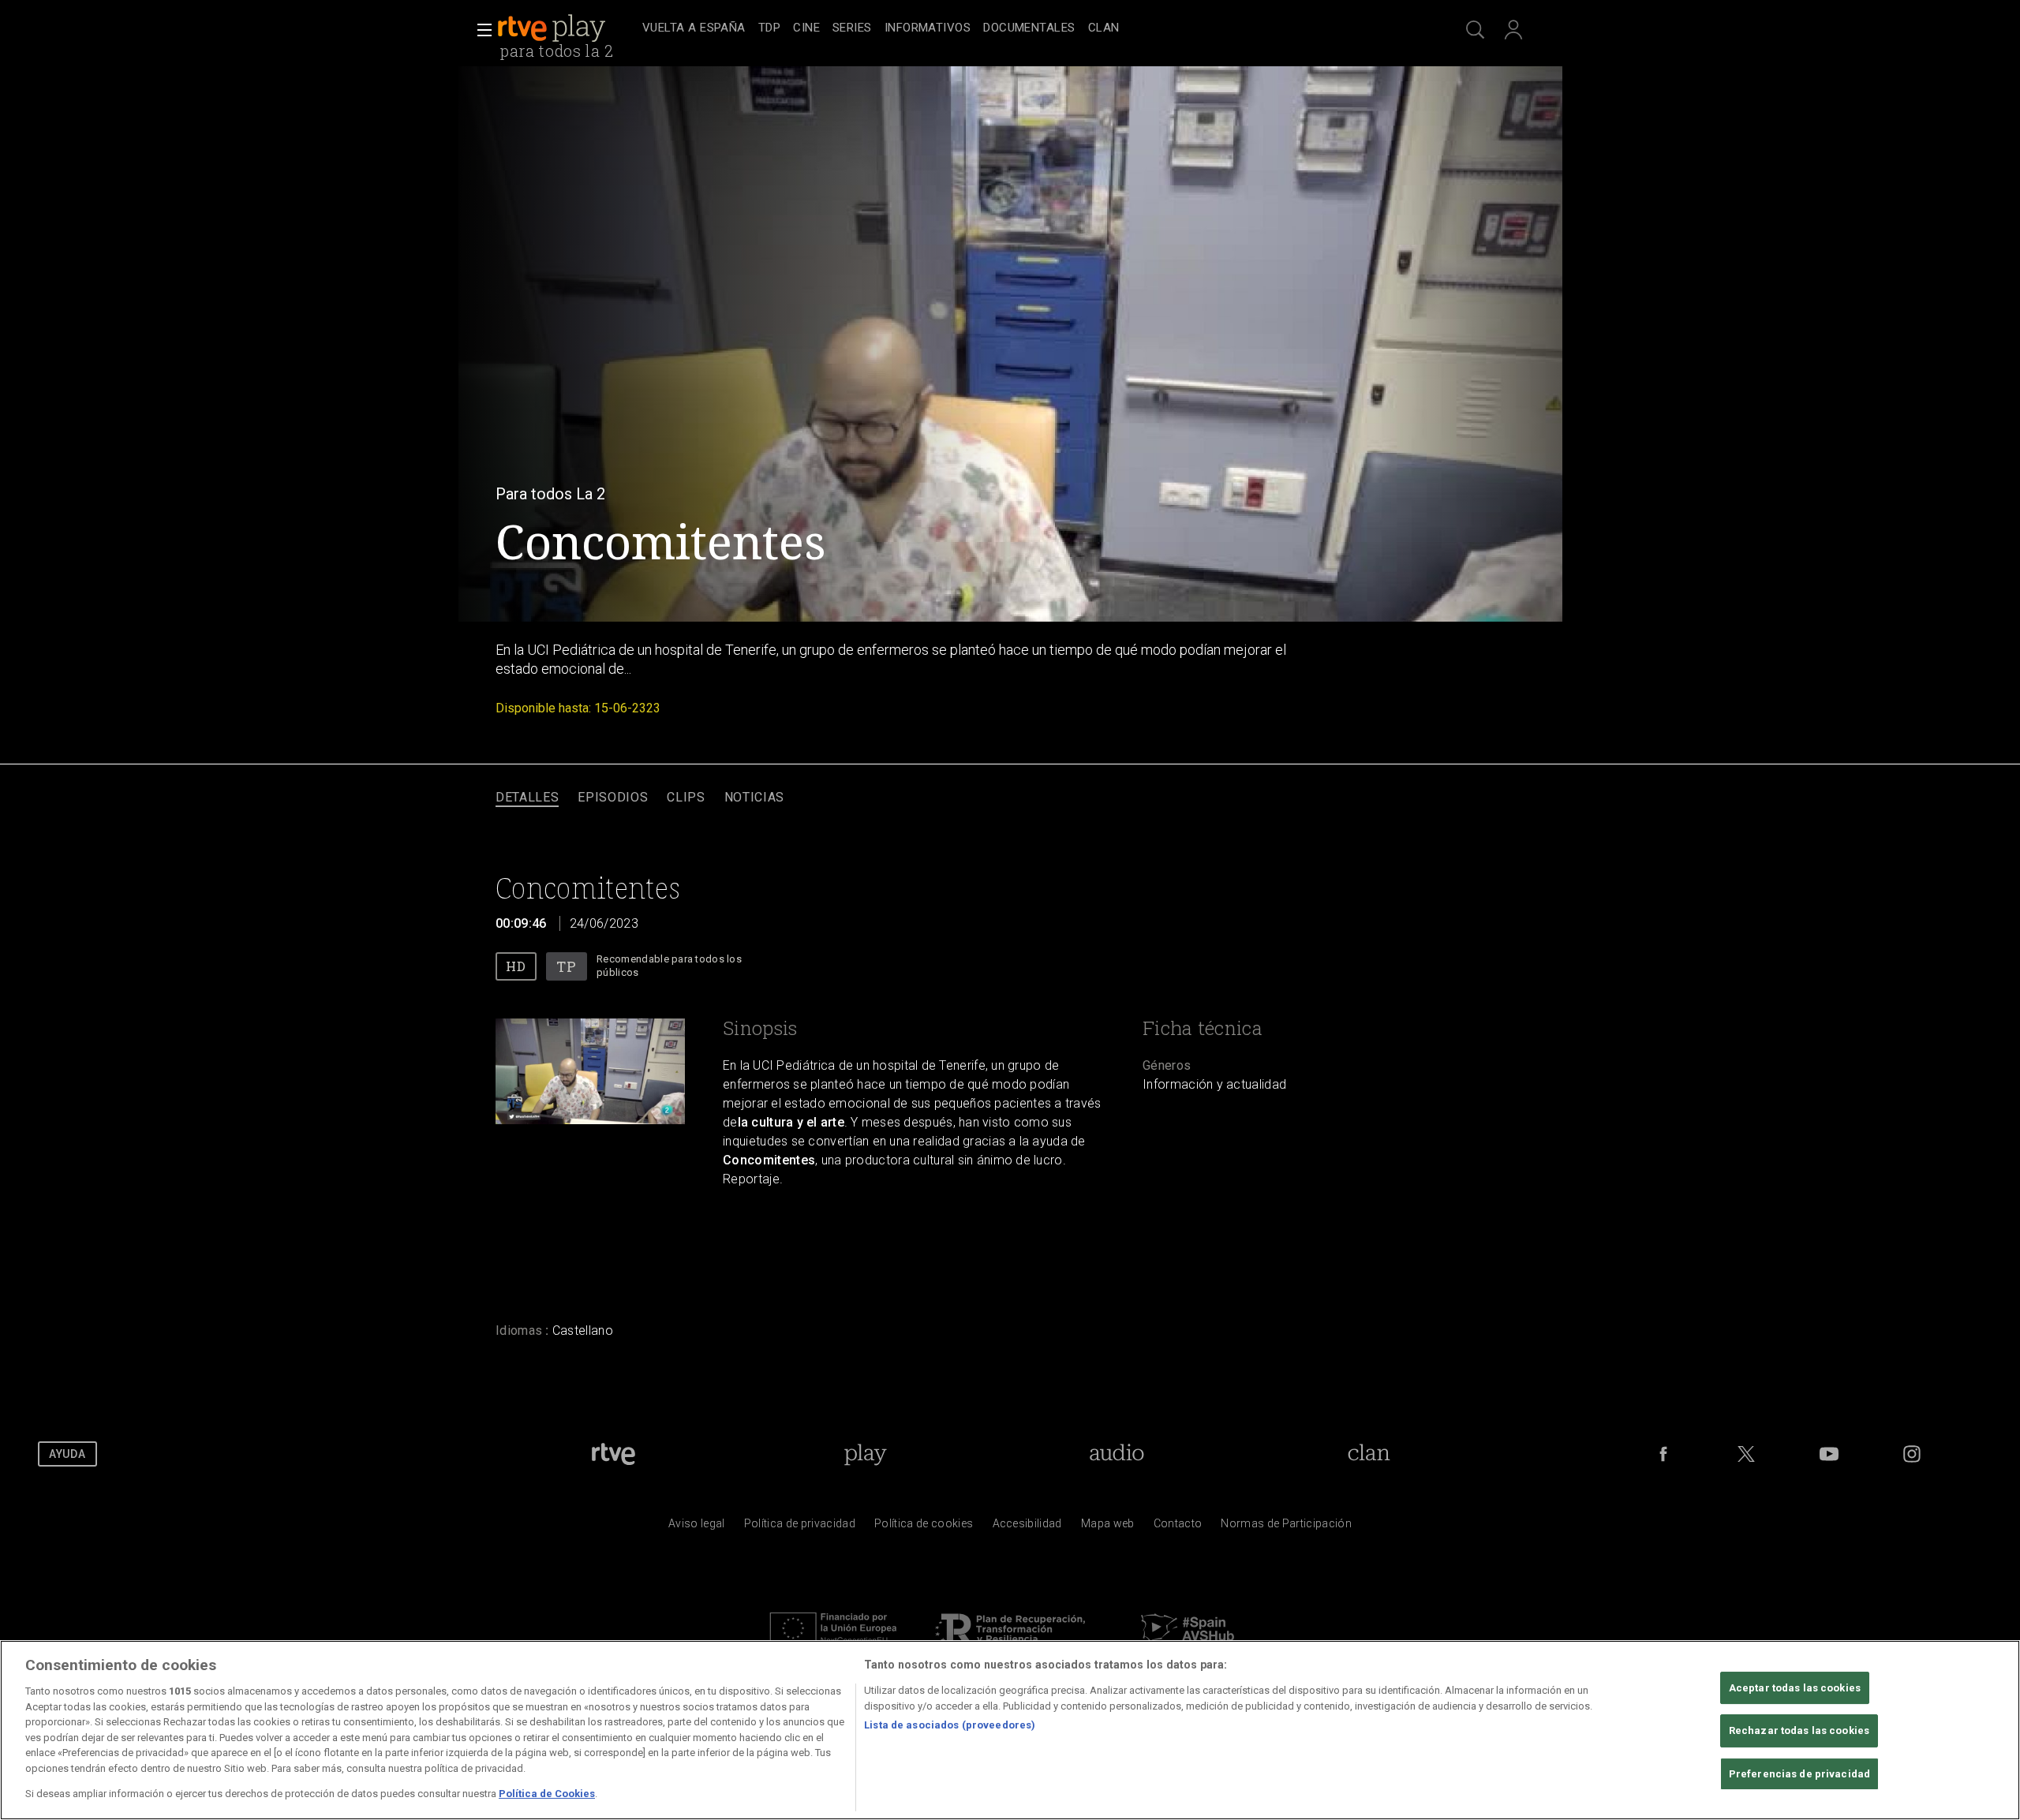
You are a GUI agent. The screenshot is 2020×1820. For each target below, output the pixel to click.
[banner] (567, 28)
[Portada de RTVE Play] (553, 28)
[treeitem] (694, 29)
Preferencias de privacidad (1799, 1775)
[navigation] (1027, 28)
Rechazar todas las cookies (1799, 1731)
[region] (1010, 1730)
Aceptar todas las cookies (1795, 1688)
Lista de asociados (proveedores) (950, 1725)
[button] (480, 30)
